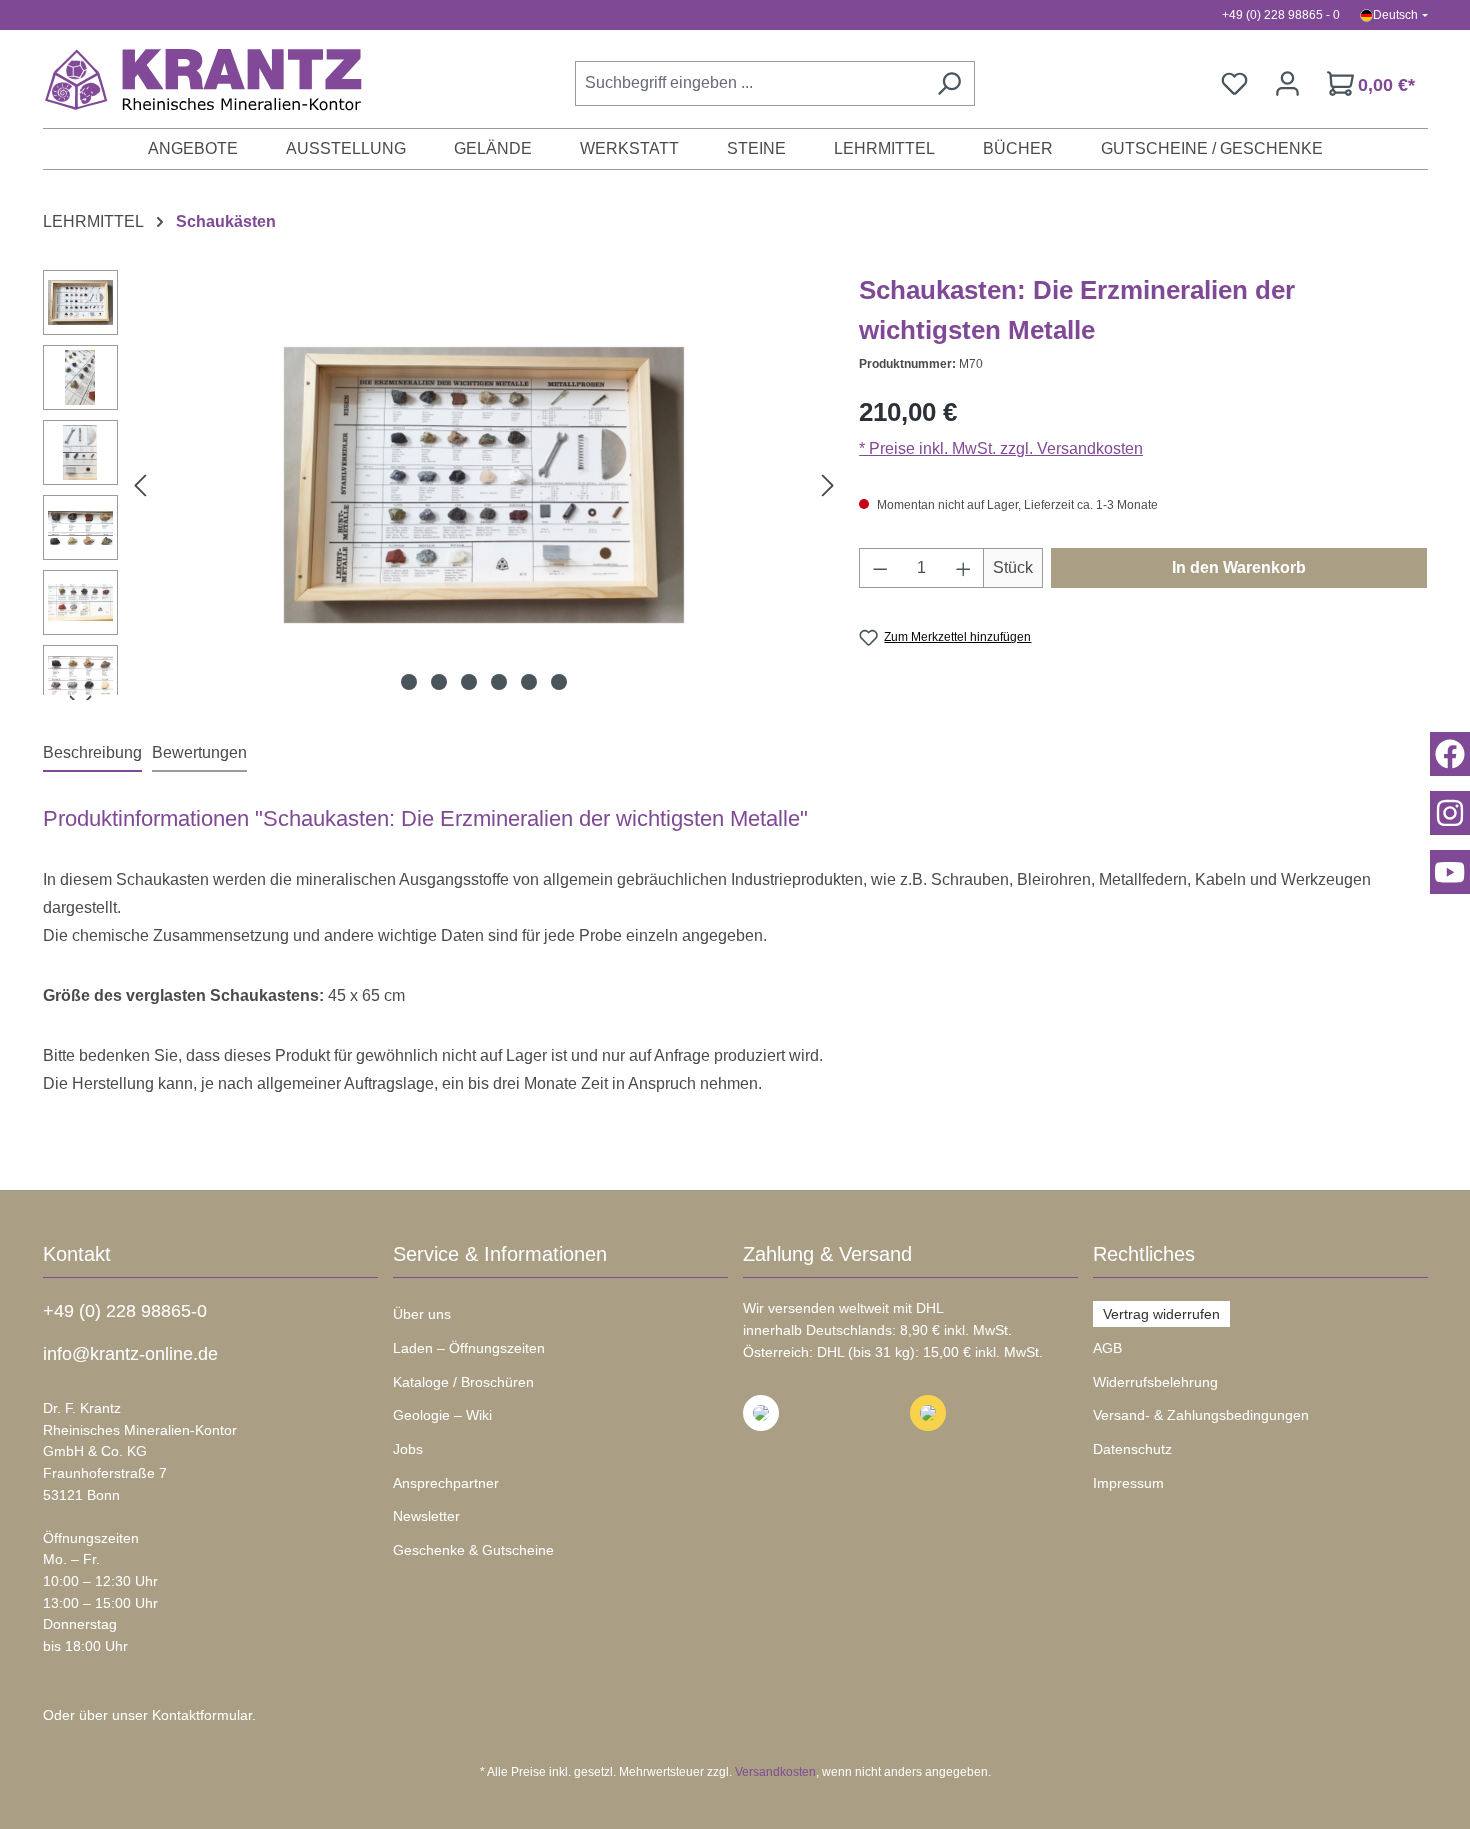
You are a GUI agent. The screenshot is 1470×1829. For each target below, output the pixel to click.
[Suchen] (949, 83)
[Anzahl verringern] (880, 568)
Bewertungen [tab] (199, 752)
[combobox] (749, 83)
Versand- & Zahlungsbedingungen (1201, 1415)
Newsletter (426, 1516)
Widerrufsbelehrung (1155, 1382)
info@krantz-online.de (130, 1354)
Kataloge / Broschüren (463, 1382)
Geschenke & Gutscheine (473, 1550)
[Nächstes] (828, 485)
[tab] (92, 754)
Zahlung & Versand (827, 1254)
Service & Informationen (500, 1254)
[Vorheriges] (140, 485)
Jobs (408, 1449)
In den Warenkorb (1239, 567)
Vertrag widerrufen (1161, 1314)
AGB (1107, 1348)
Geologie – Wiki (442, 1415)
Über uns (422, 1314)
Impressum (1128, 1483)
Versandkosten (775, 1772)
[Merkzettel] (1234, 83)
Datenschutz (1132, 1449)
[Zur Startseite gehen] (193, 79)
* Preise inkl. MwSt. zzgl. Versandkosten (1001, 448)
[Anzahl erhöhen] (964, 568)
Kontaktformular (202, 1715)
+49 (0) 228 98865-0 (125, 1311)
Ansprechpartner (446, 1483)
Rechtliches (1144, 1254)
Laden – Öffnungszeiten (469, 1348)
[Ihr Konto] (1287, 83)
